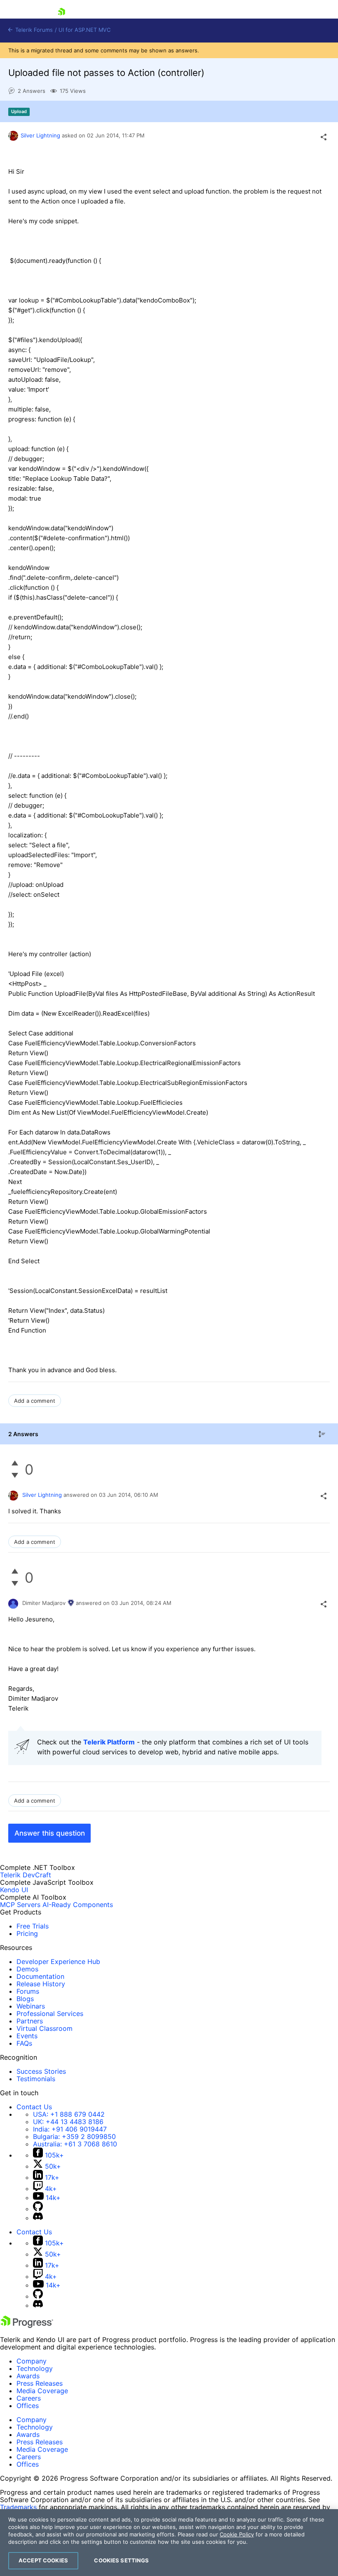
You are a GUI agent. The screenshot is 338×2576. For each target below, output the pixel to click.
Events (27, 2036)
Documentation (40, 1976)
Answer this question (50, 1833)
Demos (27, 1969)
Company (32, 2361)
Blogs (25, 1999)
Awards (28, 2376)
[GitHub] (38, 2209)
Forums (28, 1991)
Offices (28, 2406)
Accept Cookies (43, 2560)
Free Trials (33, 1926)
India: (70, 2129)
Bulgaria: (74, 2136)
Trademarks (18, 2507)
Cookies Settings (121, 2560)
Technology (35, 2368)
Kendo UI (14, 1890)
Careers (29, 2398)
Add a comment (35, 1401)
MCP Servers (20, 1905)
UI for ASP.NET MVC (84, 30)
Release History (41, 1984)
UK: (68, 2122)
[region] (169, 2543)
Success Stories (41, 2071)
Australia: (75, 2144)
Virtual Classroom (45, 2028)
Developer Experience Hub (58, 1962)
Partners (30, 2021)
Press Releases (40, 2383)
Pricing (27, 1933)
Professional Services (50, 2014)
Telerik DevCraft (26, 1875)
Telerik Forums (33, 30)
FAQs (24, 2043)
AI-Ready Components (78, 1905)
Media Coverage (42, 2391)
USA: (69, 2114)
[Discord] (38, 2218)
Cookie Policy (237, 2534)
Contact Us (34, 2107)
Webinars (31, 2006)
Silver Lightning (40, 135)
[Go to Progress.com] (27, 2325)
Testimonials (36, 2079)
